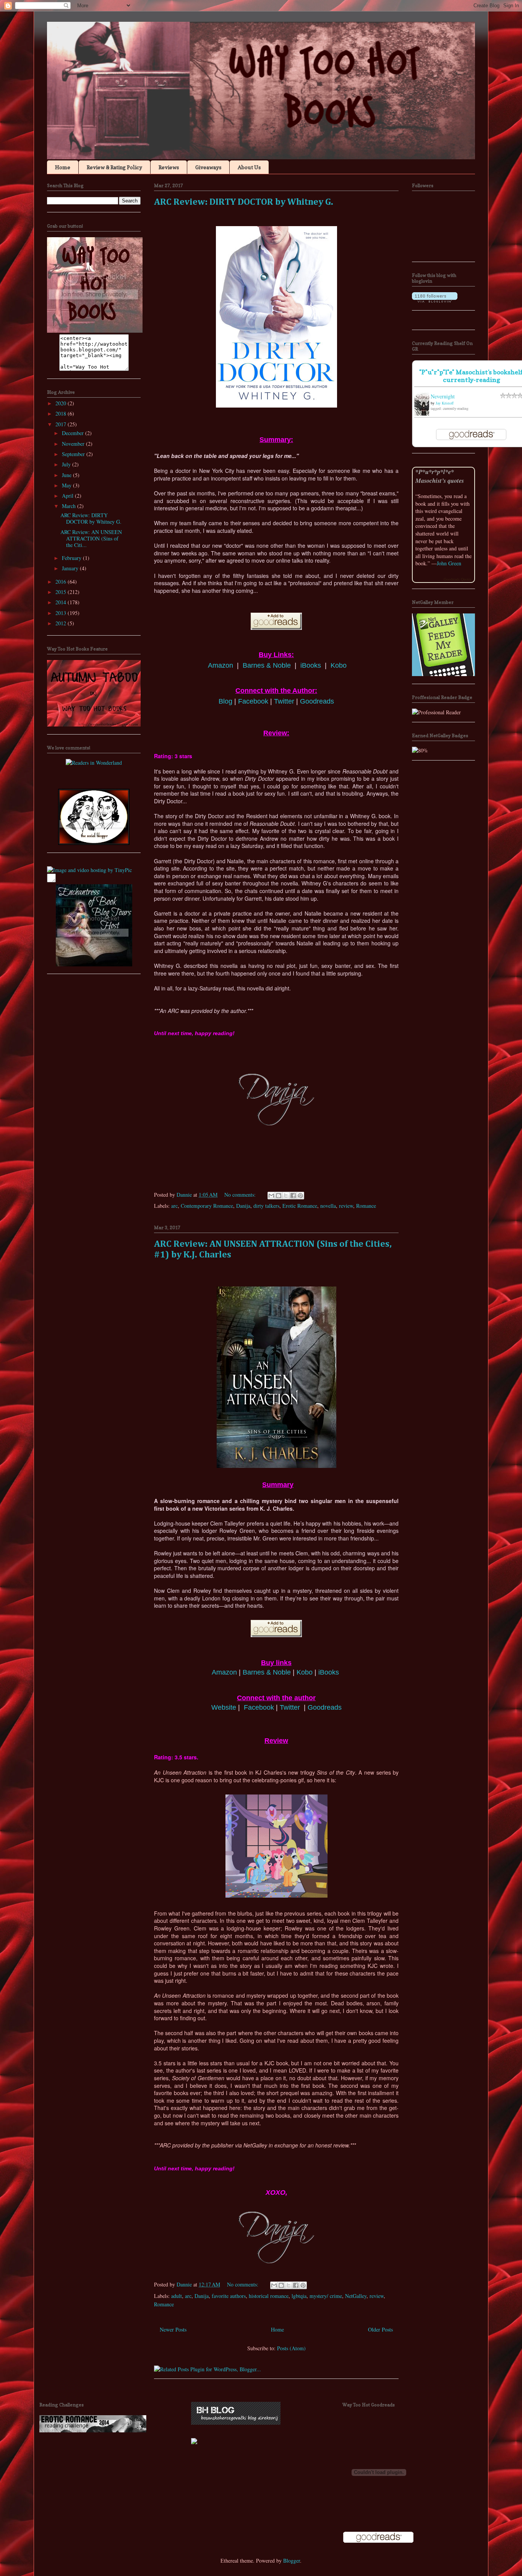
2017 (62, 424)
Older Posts (380, 2329)
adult (177, 2296)
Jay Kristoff (445, 403)
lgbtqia (299, 2296)
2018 (62, 413)
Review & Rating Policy (114, 167)
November (74, 444)
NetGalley (356, 2296)
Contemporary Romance (207, 1206)
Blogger (292, 2561)
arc (174, 1206)
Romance (366, 1206)
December (74, 433)
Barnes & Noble (267, 665)
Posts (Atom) (291, 2348)
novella (328, 1206)
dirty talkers (266, 1206)
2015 (62, 592)
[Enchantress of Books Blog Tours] (94, 964)
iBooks (311, 665)
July (67, 464)
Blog (225, 701)
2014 (62, 602)
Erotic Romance (300, 1206)
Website (224, 1707)
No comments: (241, 1195)
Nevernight (443, 396)
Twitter (284, 701)
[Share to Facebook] (293, 1196)
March (70, 506)
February (72, 558)
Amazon (220, 665)
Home (63, 167)
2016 (62, 582)
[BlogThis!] (279, 1196)
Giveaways (208, 167)
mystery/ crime (326, 2296)
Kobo (339, 665)
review (346, 1206)
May (67, 485)
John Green (449, 563)
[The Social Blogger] (94, 843)
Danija (243, 1206)
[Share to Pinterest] (300, 1196)
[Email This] (271, 1196)
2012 (62, 623)
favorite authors (229, 2296)
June (67, 475)
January (71, 568)
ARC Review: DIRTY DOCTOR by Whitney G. (244, 202)
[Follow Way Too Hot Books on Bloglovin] (435, 300)
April (68, 496)
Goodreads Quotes (458, 579)
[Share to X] (286, 1196)
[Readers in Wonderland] (94, 763)
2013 (62, 613)
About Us (249, 167)
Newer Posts (173, 2329)
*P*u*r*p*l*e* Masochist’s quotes (440, 476)
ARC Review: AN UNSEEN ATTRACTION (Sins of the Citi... (91, 538)
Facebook (253, 701)
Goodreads (317, 701)
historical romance (269, 2296)
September (74, 454)
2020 (62, 403)
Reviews (169, 167)
